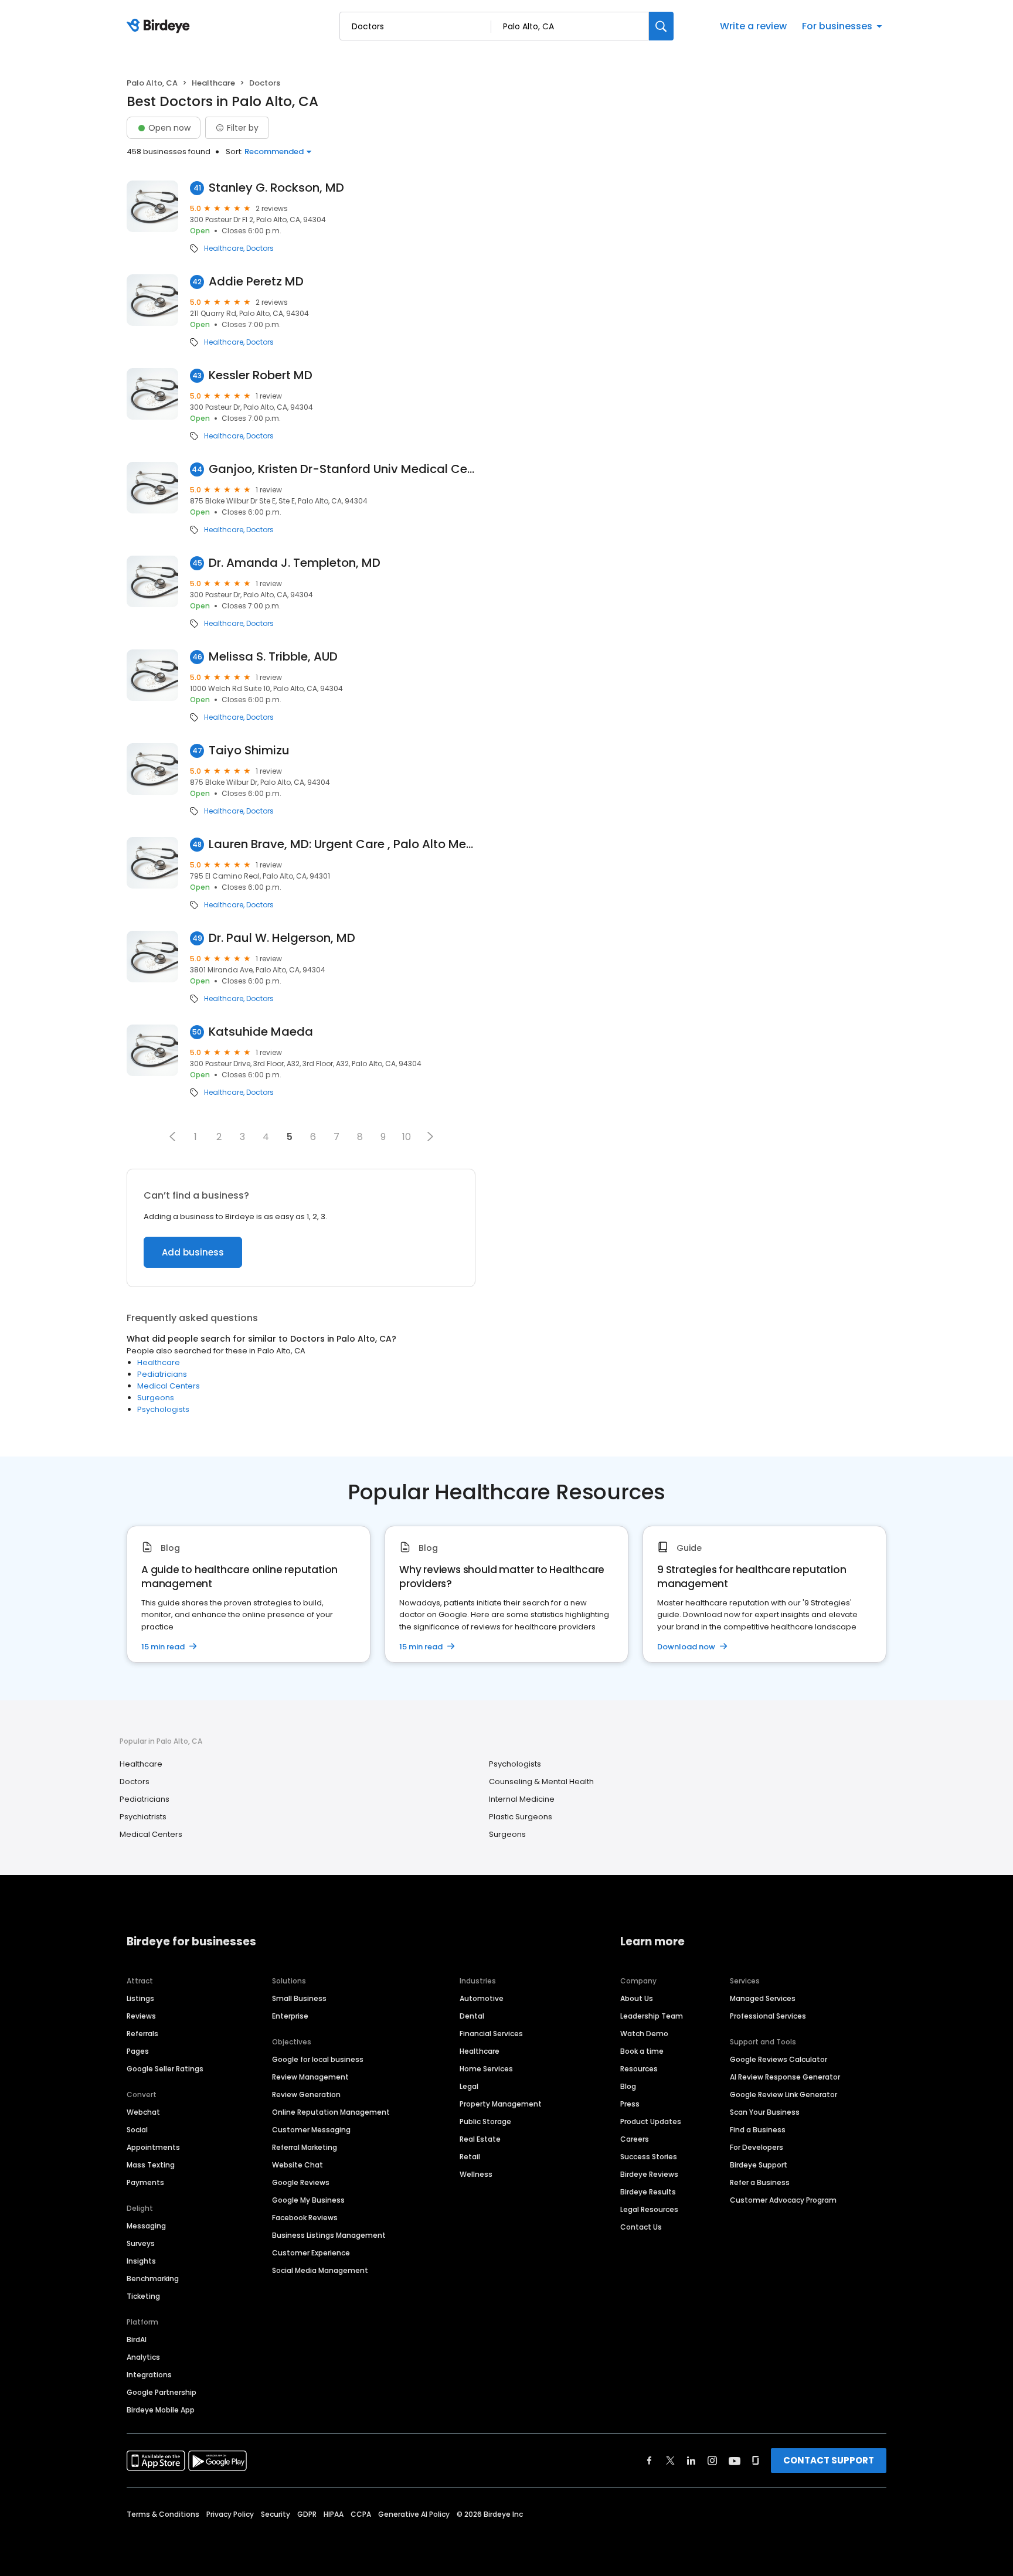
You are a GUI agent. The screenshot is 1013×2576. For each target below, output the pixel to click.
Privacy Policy (230, 2514)
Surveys (141, 2243)
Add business (193, 1252)
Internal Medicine (522, 1799)
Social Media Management (320, 2270)
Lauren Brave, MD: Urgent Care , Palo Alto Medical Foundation (342, 844)
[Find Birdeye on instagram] (712, 2461)
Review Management (310, 2077)
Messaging (146, 2226)
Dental (472, 2016)
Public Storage (485, 2121)
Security (276, 2514)
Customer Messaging (311, 2130)
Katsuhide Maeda (261, 1032)
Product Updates (651, 2121)
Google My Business (308, 2200)
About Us (637, 1998)
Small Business (299, 1998)
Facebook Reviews (305, 2218)
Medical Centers (169, 1386)
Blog (628, 2086)
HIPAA (334, 2514)
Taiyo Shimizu (249, 751)
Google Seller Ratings (165, 2069)
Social (137, 2130)
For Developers (757, 2147)
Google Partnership (162, 2392)
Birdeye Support (759, 2165)
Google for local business (318, 2059)
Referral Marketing (305, 2147)
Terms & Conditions (163, 2514)
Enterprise (290, 2016)
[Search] (661, 26)
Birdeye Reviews (649, 2174)
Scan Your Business (765, 2112)
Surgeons (156, 1398)
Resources (639, 2069)
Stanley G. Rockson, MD (276, 188)
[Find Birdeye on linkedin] (691, 2461)
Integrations (149, 2375)
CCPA (361, 2514)
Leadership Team (652, 2016)
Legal (469, 2086)
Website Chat (298, 2165)
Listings (140, 1998)
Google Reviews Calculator (779, 2059)
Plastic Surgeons (521, 1817)
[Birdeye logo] (160, 26)
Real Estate (480, 2139)
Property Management (501, 2104)
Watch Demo (644, 2034)
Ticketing (143, 2296)
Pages (138, 2051)
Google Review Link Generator (783, 2095)
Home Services (486, 2069)
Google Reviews (301, 2182)
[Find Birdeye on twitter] (670, 2461)
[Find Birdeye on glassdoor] (756, 2461)
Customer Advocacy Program (783, 2200)
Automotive (482, 1998)
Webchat (143, 2112)
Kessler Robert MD (261, 375)
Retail (470, 2157)
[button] (172, 1136)
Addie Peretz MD (256, 282)
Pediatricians (162, 1374)
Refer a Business (760, 2182)
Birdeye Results (648, 2192)
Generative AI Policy (414, 2514)
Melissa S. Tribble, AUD (273, 657)
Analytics (143, 2357)
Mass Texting (151, 2165)
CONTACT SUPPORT (829, 2460)
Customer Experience (311, 2253)
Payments (145, 2182)
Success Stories (649, 2157)
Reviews (141, 2016)
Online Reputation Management (331, 2112)
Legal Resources (649, 2209)
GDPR (307, 2514)
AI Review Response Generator (785, 2077)
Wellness (476, 2174)
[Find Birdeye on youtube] (735, 2461)
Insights (141, 2261)
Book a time (642, 2051)
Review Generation (306, 2095)
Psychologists (163, 1409)
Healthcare (213, 83)
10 (407, 1137)
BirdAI (137, 2340)
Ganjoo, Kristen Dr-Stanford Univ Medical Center (342, 469)
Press (630, 2104)
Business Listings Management (329, 2235)
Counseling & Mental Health (541, 1782)
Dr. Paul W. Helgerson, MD (282, 938)
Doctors (260, 249)
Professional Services (768, 2016)
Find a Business (758, 2130)
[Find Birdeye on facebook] (650, 2461)
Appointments (153, 2147)
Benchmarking (153, 2279)
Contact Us (641, 2227)
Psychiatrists (143, 1817)
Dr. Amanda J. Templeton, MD (295, 563)
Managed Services (763, 1998)
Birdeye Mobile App (161, 2410)
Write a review (753, 26)
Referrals (142, 2034)
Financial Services (491, 2034)
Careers (635, 2139)
